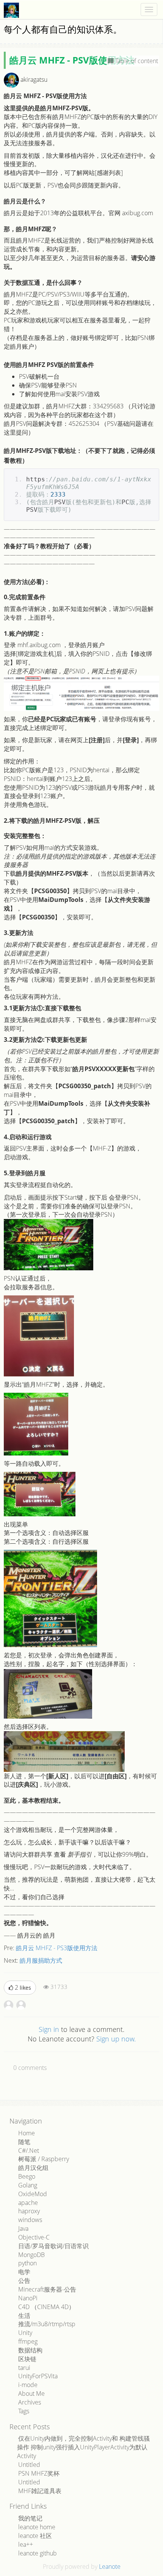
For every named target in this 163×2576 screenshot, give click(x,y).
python (27, 2263)
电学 (24, 2272)
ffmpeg (28, 2341)
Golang (28, 2185)
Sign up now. (116, 2039)
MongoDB (31, 2255)
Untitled (29, 2465)
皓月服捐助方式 (41, 1960)
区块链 (27, 2359)
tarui (24, 2368)
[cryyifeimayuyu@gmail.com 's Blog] (21, 2005)
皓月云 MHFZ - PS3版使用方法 (57, 1948)
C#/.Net (29, 2151)
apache (28, 2203)
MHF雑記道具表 (40, 2491)
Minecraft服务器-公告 (47, 2289)
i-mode (28, 2385)
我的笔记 (30, 2518)
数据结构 (30, 2350)
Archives (30, 2402)
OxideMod (33, 2194)
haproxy (29, 2211)
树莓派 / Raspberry (44, 2159)
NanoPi (28, 2298)
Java (23, 2228)
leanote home (37, 2527)
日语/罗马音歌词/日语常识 (53, 2246)
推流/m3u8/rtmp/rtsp (47, 2324)
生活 (24, 2316)
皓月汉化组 (33, 2168)
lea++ (26, 2544)
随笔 (24, 2142)
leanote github (38, 2553)
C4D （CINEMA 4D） (46, 2307)
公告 (24, 2281)
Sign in (49, 2029)
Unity (25, 2333)
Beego (27, 2176)
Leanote (110, 2566)
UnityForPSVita (38, 2376)
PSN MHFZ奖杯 (39, 2473)
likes (23, 1987)
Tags (24, 2411)
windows (30, 2220)
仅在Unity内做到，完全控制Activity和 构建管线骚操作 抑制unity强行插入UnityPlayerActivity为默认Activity (83, 2447)
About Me (31, 2393)
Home (27, 2133)
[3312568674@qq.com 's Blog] (9, 2005)
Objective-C (34, 2237)
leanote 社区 (35, 2536)
